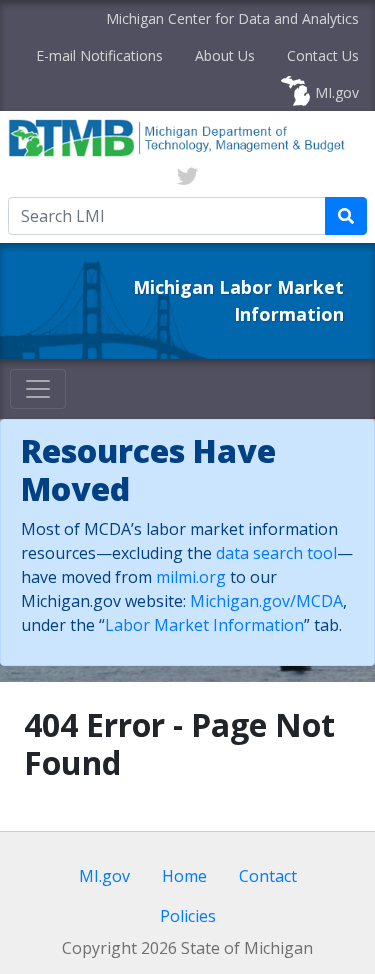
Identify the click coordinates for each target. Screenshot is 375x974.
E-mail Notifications (99, 55)
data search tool (276, 553)
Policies (188, 916)
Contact (268, 876)
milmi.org (191, 577)
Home (184, 876)
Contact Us (323, 55)
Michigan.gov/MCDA (266, 601)
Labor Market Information (204, 625)
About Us (225, 55)
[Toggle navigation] (38, 389)
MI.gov (337, 92)
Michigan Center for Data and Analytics (232, 18)
